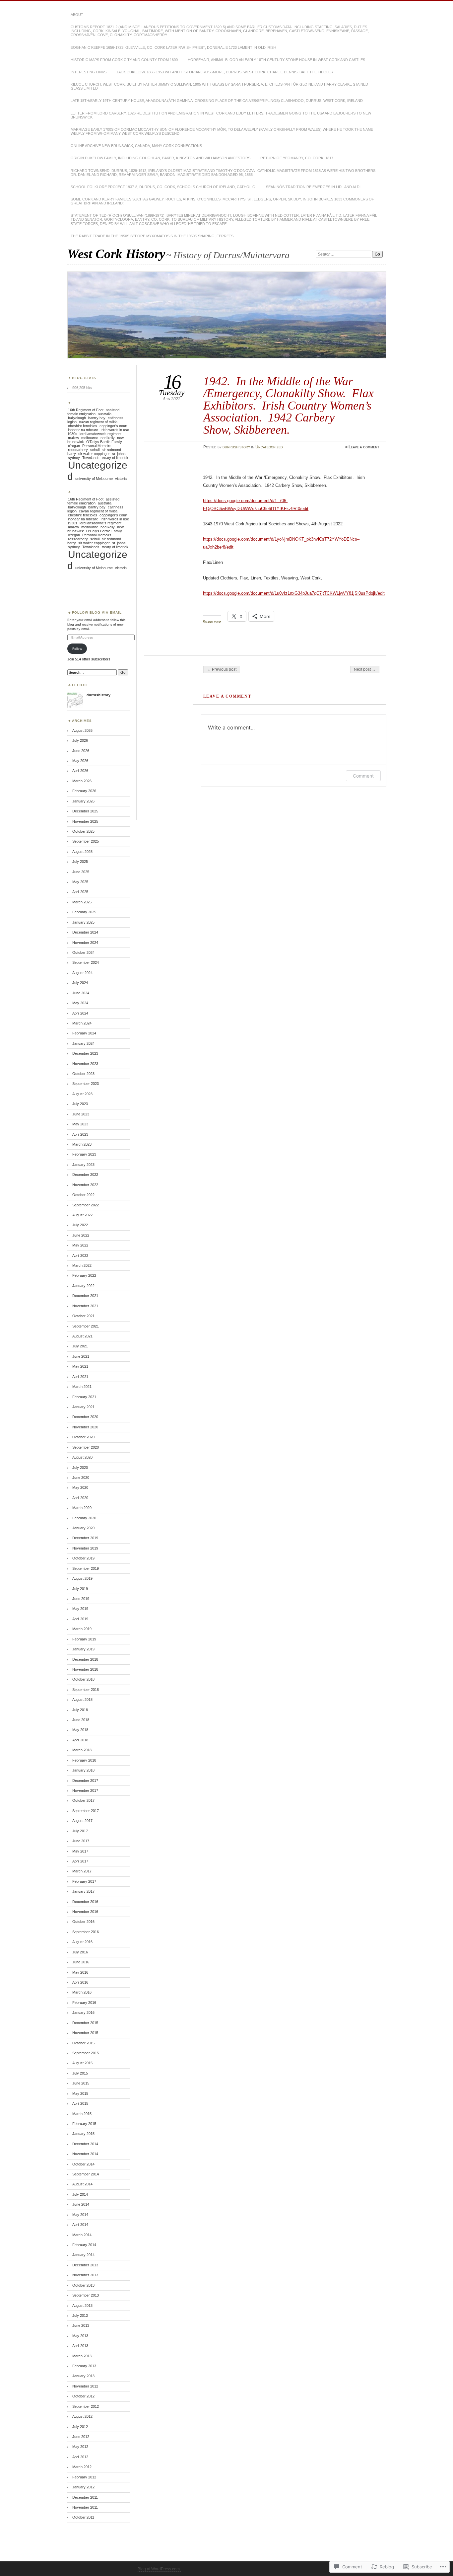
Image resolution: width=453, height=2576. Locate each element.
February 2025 (84, 912)
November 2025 (85, 821)
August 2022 (82, 1215)
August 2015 (82, 2063)
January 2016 (83, 2012)
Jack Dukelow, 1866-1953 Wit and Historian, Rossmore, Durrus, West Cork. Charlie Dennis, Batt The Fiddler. (225, 72)
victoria (121, 479)
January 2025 (83, 922)
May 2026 (80, 761)
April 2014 (80, 2225)
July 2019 (80, 1589)
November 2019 (85, 1548)
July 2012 (80, 2427)
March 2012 (82, 2467)
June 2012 (81, 2437)
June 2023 (81, 1114)
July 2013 (80, 2315)
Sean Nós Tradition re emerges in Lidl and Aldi (313, 187)
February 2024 (84, 1033)
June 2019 (81, 1599)
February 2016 (84, 2003)
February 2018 (84, 1760)
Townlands (91, 458)
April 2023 (80, 1134)
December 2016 (85, 1902)
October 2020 (83, 1437)
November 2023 (85, 1064)
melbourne (90, 438)
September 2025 (86, 841)
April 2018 (80, 1740)
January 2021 (83, 1407)
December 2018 (85, 1659)
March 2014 (82, 2235)
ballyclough (77, 418)
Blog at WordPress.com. (159, 2569)
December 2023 (85, 1053)
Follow (77, 649)
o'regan (74, 446)
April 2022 (80, 1255)
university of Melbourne (94, 479)
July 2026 (80, 740)
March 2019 (82, 1629)
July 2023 (80, 1104)
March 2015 (82, 2114)
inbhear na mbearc (83, 430)
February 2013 (84, 2366)
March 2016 (82, 1992)
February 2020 (84, 1518)
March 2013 (82, 2356)
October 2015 (83, 2043)
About (77, 15)
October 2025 (83, 831)
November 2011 (85, 2507)
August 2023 (82, 1094)
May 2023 (80, 1124)
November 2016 (85, 1912)
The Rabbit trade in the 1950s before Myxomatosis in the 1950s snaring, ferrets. (153, 236)
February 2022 (84, 1275)
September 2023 (86, 1084)
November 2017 (85, 1790)
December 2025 (85, 811)
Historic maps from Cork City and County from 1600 (124, 60)
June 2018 (81, 1720)
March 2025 (82, 902)
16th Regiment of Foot (86, 410)
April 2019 (80, 1619)
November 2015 (85, 2033)
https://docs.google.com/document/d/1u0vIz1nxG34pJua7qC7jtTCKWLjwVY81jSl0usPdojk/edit (294, 593)
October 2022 (83, 1195)
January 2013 (83, 2376)
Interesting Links (89, 72)
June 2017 (81, 1841)
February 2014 (84, 2245)
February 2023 (84, 1154)
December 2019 (85, 1538)
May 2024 (80, 1003)
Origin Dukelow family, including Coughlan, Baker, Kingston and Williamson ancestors (161, 158)
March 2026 (82, 781)
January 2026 (83, 801)
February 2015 (84, 2124)
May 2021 (80, 1366)
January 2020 (83, 1528)
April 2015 (80, 2103)
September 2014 (86, 2174)
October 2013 (83, 2285)
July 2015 (80, 2073)
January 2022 (83, 1286)
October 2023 (83, 1074)
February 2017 (84, 1881)
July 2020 (80, 1468)
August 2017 (82, 1821)
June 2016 (81, 1962)
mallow (73, 438)
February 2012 (84, 2477)
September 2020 (86, 1447)
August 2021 (82, 1336)
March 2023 (82, 1144)
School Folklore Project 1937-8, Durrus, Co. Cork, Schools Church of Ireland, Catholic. (163, 187)
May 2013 (80, 2336)
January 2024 (83, 1043)
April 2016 (80, 1982)
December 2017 (85, 1780)
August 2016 (82, 1942)
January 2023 (83, 1165)
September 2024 (86, 962)
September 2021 (86, 1326)
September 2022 (86, 1205)
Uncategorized (269, 447)
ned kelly (108, 438)
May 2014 (80, 2215)
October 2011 (83, 2517)
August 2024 (82, 973)
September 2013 (86, 2295)
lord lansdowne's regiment (100, 434)
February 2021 (84, 1397)
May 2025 (80, 882)
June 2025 (81, 872)
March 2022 (82, 1265)
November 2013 (85, 2275)
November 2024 (85, 943)
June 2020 (81, 1477)
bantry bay (97, 418)
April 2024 (80, 1013)
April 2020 (80, 1498)
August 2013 (82, 2306)
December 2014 (85, 2144)
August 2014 (82, 2184)
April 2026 (80, 771)
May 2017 (80, 1851)
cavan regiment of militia (98, 422)
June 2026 (81, 751)
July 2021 (80, 1346)
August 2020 (82, 1457)
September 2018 (86, 1690)
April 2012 (80, 2457)
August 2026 (82, 730)
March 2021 (82, 1387)
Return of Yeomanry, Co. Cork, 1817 (297, 158)
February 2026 (84, 791)
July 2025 (80, 862)
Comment (363, 776)
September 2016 (86, 1932)
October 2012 (83, 2396)
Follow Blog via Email (97, 612)
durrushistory (236, 447)
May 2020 (80, 1487)
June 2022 (81, 1235)
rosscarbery (78, 450)
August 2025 (82, 852)
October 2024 (83, 952)
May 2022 (80, 1245)
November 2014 (85, 2154)
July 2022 (80, 1225)
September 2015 (86, 2053)
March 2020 (82, 1508)
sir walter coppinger (94, 454)
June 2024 (81, 993)
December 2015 (85, 2023)
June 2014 (81, 2204)
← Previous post (222, 669)
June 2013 (81, 2325)
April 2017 (80, 1861)
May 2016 (80, 1972)
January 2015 (83, 2134)
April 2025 (80, 892)
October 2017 (83, 1800)
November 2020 (85, 1427)
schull (95, 450)
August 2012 (82, 2416)
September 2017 (86, 1811)
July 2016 (80, 1952)
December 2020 (85, 1417)
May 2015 (80, 2093)
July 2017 (80, 1831)
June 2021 (81, 1356)
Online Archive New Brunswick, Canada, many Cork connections (136, 146)
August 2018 (82, 1700)
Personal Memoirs (97, 446)
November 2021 (85, 1306)
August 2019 (82, 1578)
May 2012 (80, 2447)
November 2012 (85, 2386)
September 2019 (86, 1568)
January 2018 (83, 1770)
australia (105, 414)
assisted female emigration (93, 412)
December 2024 (85, 932)
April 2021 (80, 1377)
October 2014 (83, 2164)
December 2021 (85, 1296)
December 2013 (85, 2265)
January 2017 (83, 1891)
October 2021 (83, 1316)
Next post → (365, 669)
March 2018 (82, 1750)
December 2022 (85, 1174)
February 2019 (84, 1639)
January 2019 (83, 1649)
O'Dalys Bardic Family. (104, 442)
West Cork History (116, 254)
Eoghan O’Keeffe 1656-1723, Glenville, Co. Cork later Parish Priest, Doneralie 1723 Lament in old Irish (173, 47)
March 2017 (82, 1871)
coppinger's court (113, 426)
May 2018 (80, 1730)
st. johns (119, 454)
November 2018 (85, 1669)
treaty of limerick (115, 458)
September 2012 (86, 2406)
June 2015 (81, 2083)
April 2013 (80, 2346)
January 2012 (83, 2487)
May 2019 (80, 1609)
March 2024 (82, 1023)
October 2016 (83, 1922)
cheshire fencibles (83, 426)
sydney (74, 458)
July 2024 (80, 983)
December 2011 (85, 2497)
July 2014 (80, 2194)
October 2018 (83, 1679)
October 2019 (83, 1558)
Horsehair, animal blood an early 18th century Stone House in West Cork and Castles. (277, 60)
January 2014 (83, 2255)
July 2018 (80, 1710)
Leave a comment (364, 447)
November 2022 (85, 1185)
